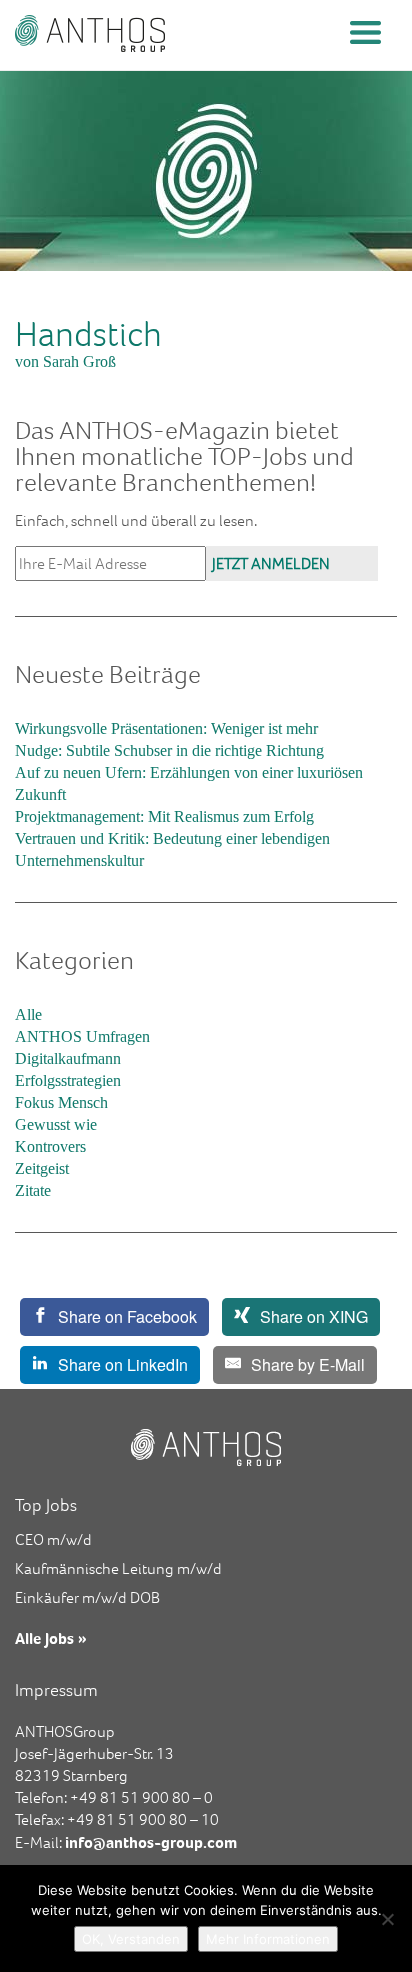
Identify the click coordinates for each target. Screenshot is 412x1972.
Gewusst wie (56, 1124)
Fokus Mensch (61, 1102)
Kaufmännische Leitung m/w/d (118, 1568)
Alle (28, 1014)
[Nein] (387, 1919)
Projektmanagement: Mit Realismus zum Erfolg (164, 816)
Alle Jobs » (51, 1638)
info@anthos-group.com (151, 1842)
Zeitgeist (42, 1168)
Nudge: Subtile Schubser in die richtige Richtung (169, 750)
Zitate (33, 1190)
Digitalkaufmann (68, 1058)
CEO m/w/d (53, 1539)
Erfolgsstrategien (68, 1080)
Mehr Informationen (268, 1939)
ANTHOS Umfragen (82, 1036)
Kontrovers (50, 1146)
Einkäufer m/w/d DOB (87, 1597)
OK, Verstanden (131, 1939)
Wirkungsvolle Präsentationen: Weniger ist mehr (166, 728)
